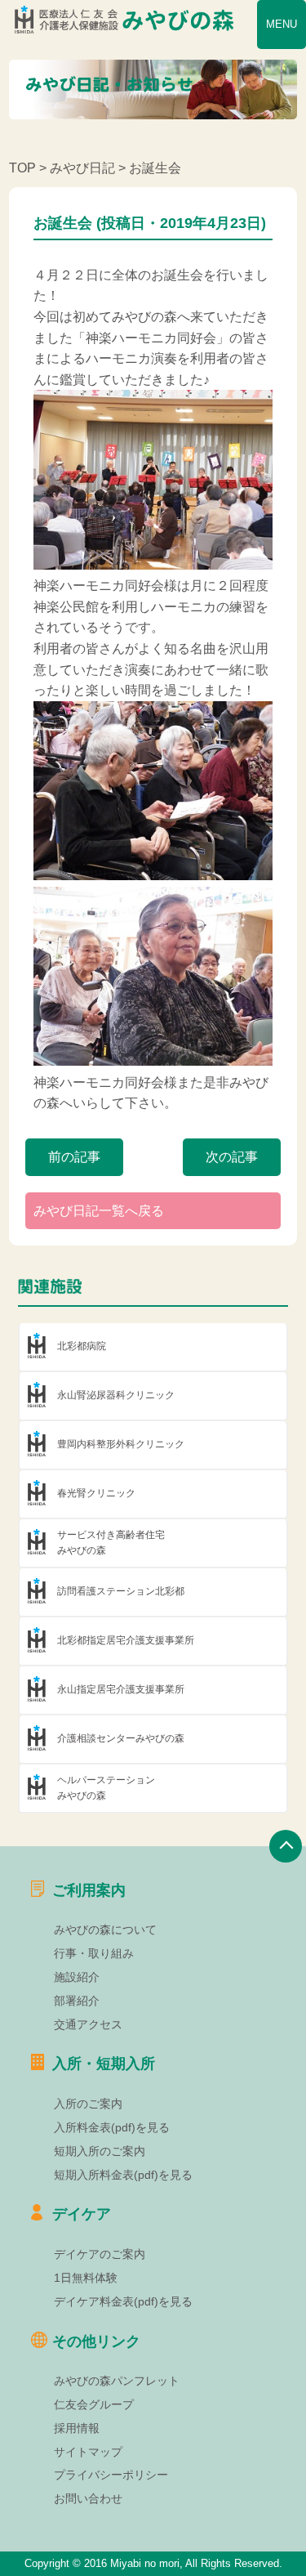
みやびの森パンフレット (117, 2381)
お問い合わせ (88, 2498)
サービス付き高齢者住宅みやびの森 (111, 1543)
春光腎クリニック (96, 1493)
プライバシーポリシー (111, 2475)
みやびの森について (105, 1930)
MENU (282, 24)
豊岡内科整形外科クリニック (121, 1444)
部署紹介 (77, 2001)
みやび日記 (82, 168)
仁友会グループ (94, 2404)
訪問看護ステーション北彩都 (121, 1591)
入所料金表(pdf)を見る (112, 2127)
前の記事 (74, 1157)
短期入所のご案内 (100, 2151)
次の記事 (232, 1157)
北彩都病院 (82, 1346)
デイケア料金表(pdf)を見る (123, 2301)
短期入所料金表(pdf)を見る (123, 2175)
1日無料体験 (86, 2278)
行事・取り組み (94, 1953)
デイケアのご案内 (100, 2254)
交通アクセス (88, 2024)
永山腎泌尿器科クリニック (116, 1395)
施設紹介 (77, 1977)
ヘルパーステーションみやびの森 (106, 1788)
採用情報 (77, 2428)
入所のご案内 (88, 2104)
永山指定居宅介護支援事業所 (121, 1689)
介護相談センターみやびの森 (121, 1738)
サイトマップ (88, 2452)
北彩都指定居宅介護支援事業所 (126, 1640)
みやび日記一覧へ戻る (99, 1211)
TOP (22, 168)
